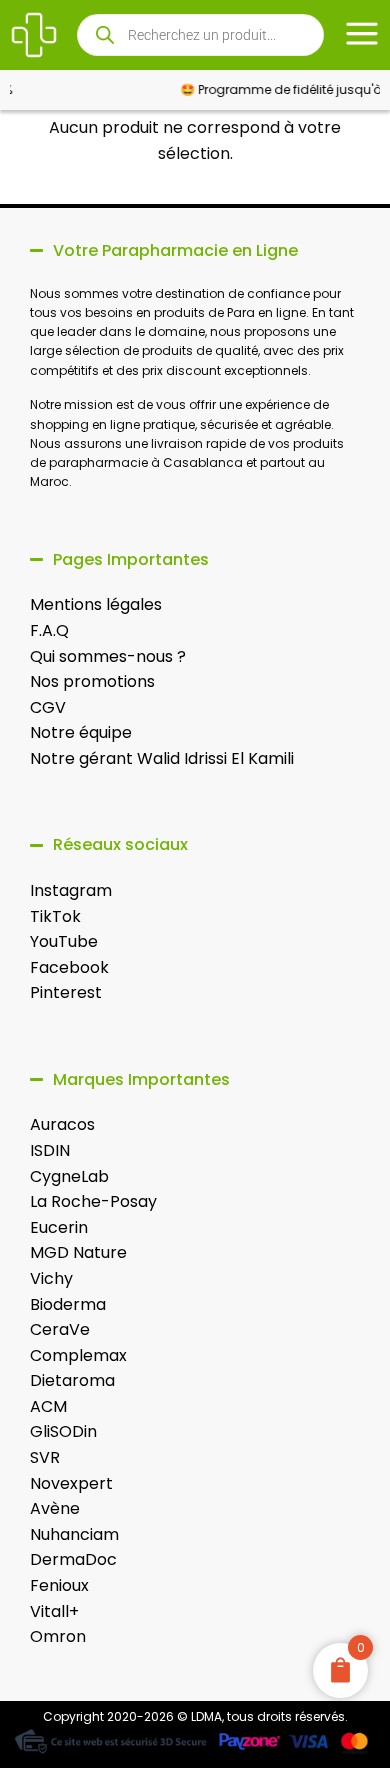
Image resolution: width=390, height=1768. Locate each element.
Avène (55, 1508)
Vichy (51, 1278)
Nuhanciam (74, 1534)
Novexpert (71, 1483)
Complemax (78, 1355)
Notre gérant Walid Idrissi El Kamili (162, 758)
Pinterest (66, 992)
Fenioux (59, 1585)
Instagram (71, 890)
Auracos (62, 1124)
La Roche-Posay (93, 1201)
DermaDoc (73, 1559)
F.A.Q (49, 630)
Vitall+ (54, 1611)
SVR (45, 1457)
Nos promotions (92, 681)
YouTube (64, 941)
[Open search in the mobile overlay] (201, 35)
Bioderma (68, 1304)
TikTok (55, 916)
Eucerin (59, 1227)
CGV (48, 707)
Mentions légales (96, 604)
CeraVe (60, 1329)
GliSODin (63, 1431)
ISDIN (50, 1150)
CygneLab (69, 1176)
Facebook (69, 967)
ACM (48, 1406)
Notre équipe (81, 732)
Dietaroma (72, 1380)
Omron (58, 1636)
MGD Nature (78, 1252)
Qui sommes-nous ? (108, 656)
